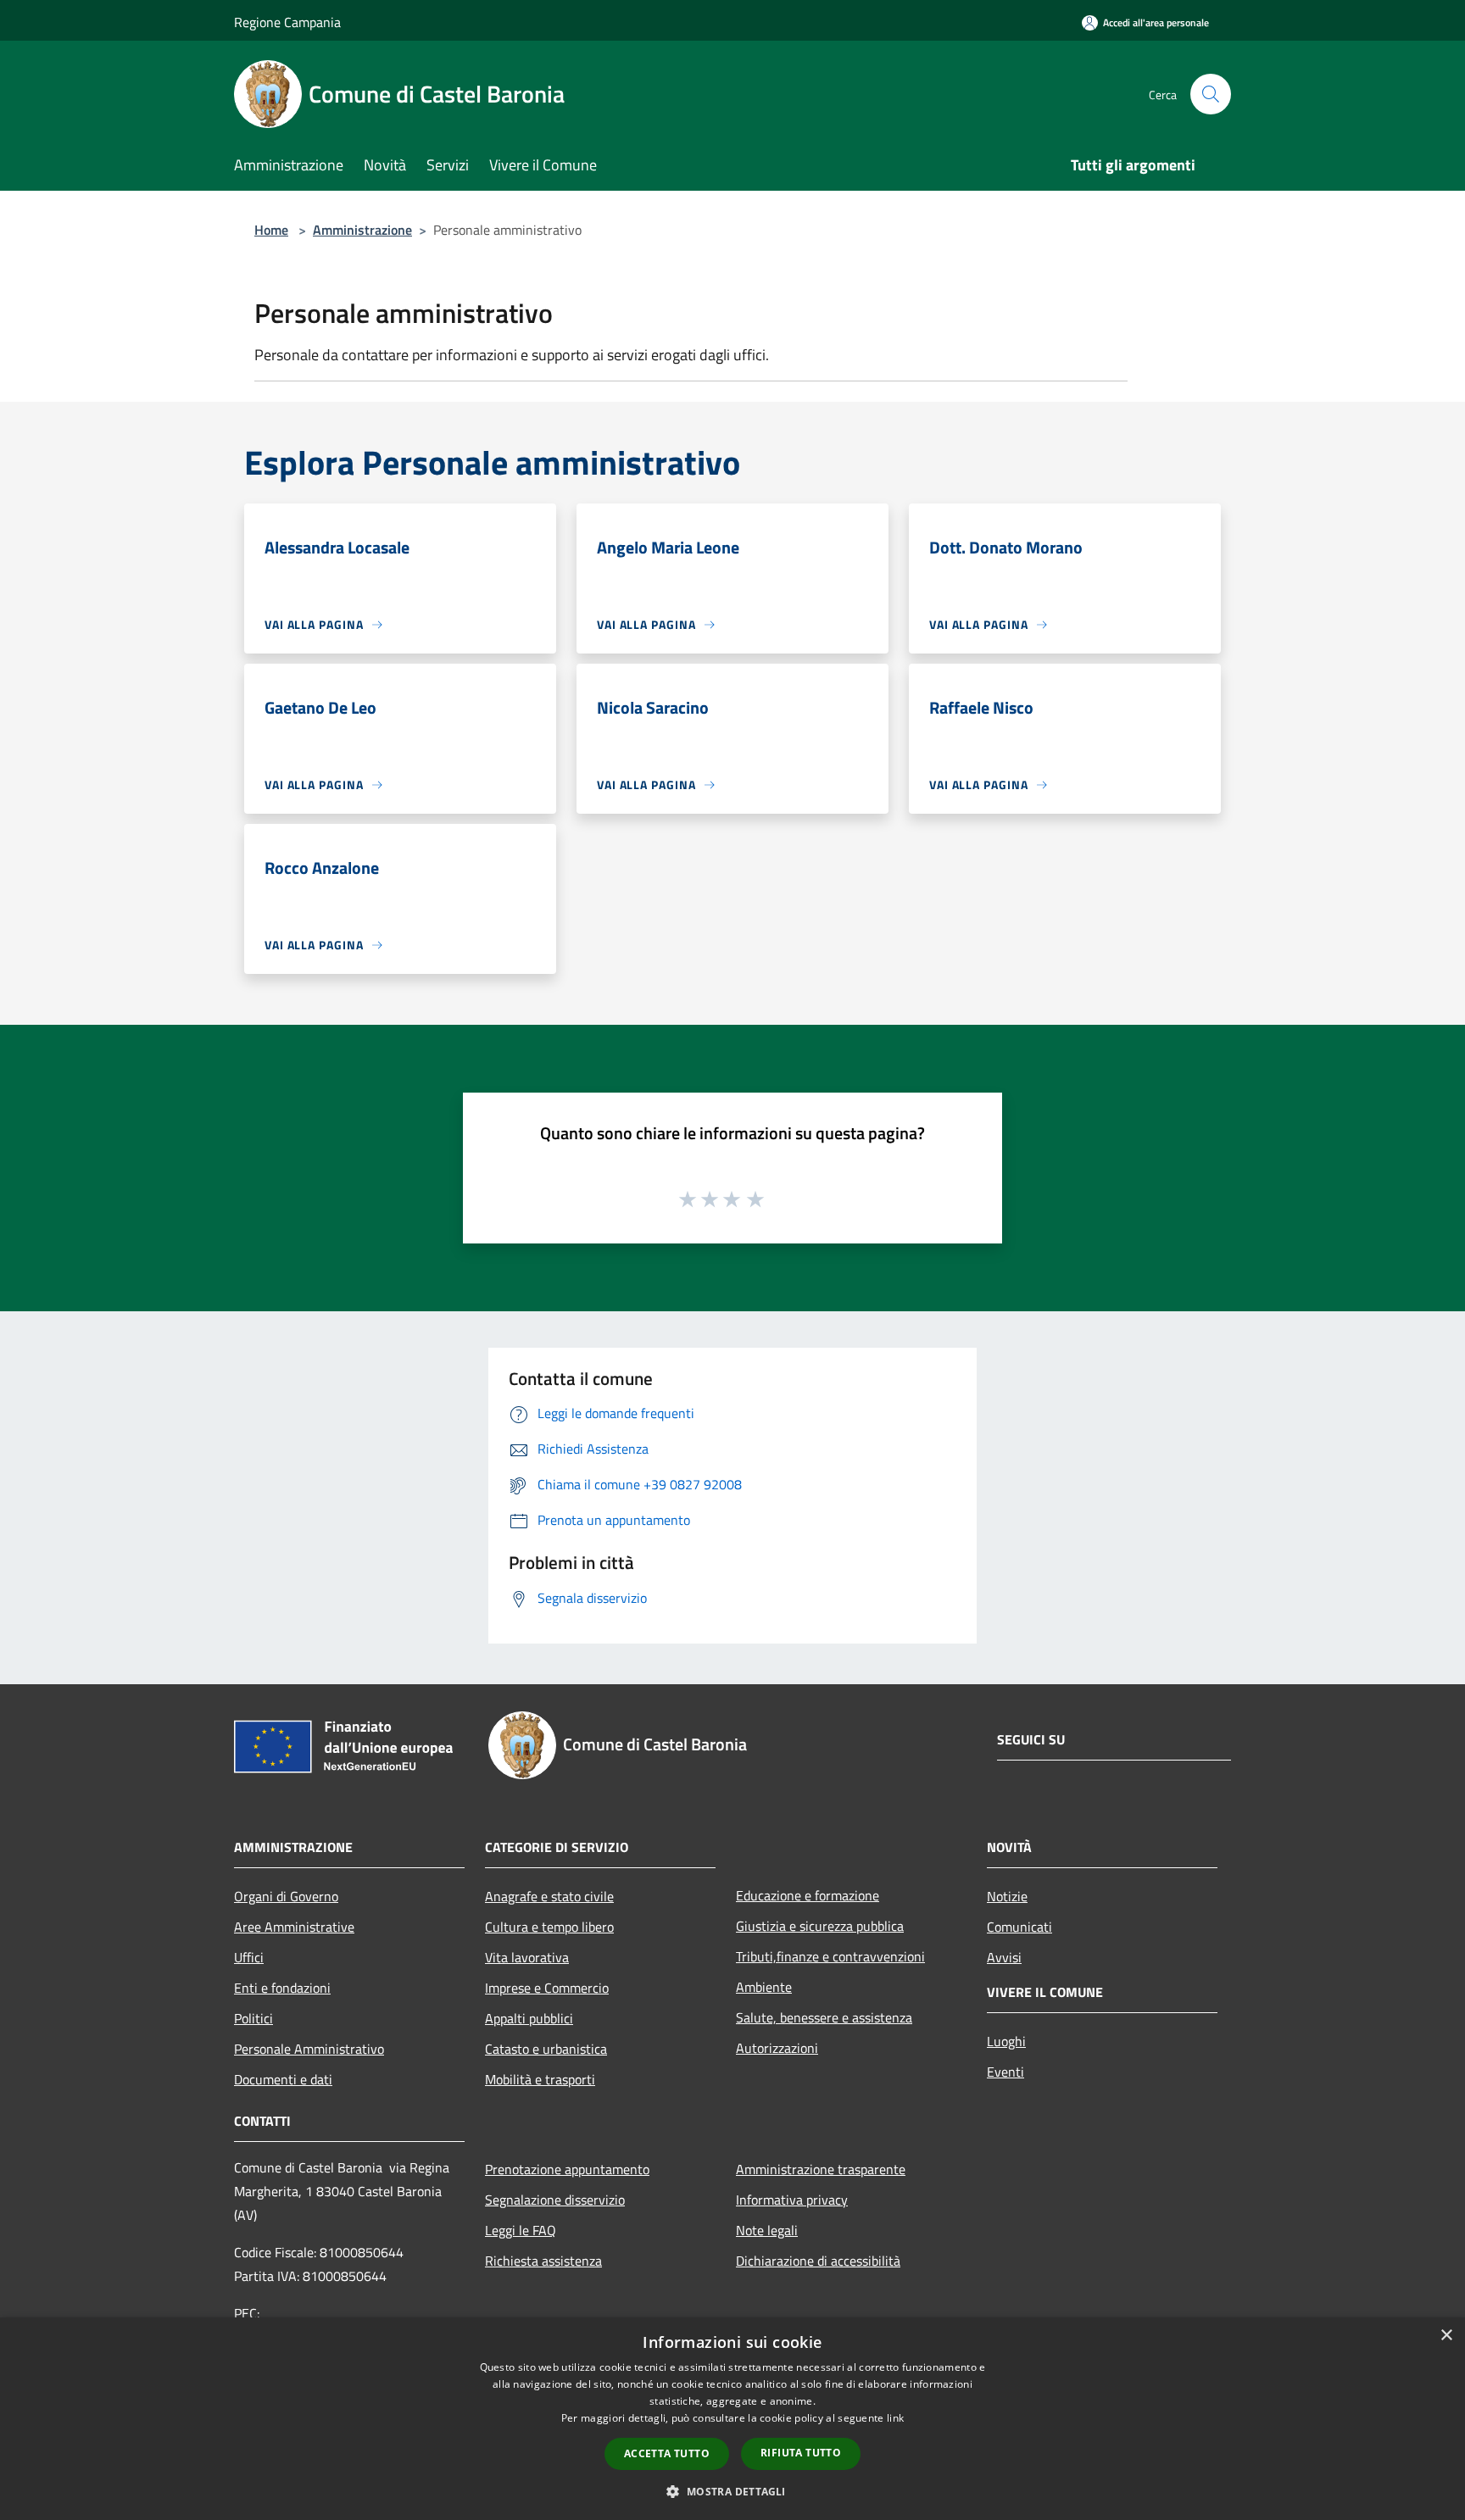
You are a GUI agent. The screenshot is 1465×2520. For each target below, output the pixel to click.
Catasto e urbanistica (546, 2049)
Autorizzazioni (777, 2048)
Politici (253, 2018)
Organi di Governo (286, 1896)
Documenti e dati (283, 2079)
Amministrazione (362, 230)
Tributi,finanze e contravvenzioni (830, 1956)
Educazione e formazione (808, 1895)
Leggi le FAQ (521, 2230)
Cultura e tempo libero (549, 1927)
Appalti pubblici (529, 2018)
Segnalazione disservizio (555, 2200)
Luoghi (1006, 2041)
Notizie (1007, 1896)
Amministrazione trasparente (821, 2169)
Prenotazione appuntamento (567, 2169)
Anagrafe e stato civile (549, 1896)
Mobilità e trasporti (540, 2079)
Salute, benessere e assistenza (824, 2017)
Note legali (767, 2230)
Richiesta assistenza (543, 2261)
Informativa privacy (792, 2200)
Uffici (249, 1957)
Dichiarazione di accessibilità (818, 2261)
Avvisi (1004, 1957)
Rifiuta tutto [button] (801, 2453)
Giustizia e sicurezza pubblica (820, 1926)
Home (271, 230)
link (895, 2418)
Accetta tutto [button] (667, 2453)
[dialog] (732, 2419)
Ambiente (764, 1987)
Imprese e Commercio (547, 1988)
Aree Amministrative (294, 1927)
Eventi (1005, 2072)
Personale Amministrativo (309, 2049)
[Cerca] (1211, 94)
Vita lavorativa (527, 1957)
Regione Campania (287, 22)
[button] (732, 2491)
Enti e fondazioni (282, 1988)
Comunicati (1019, 1927)
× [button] (1446, 2336)
